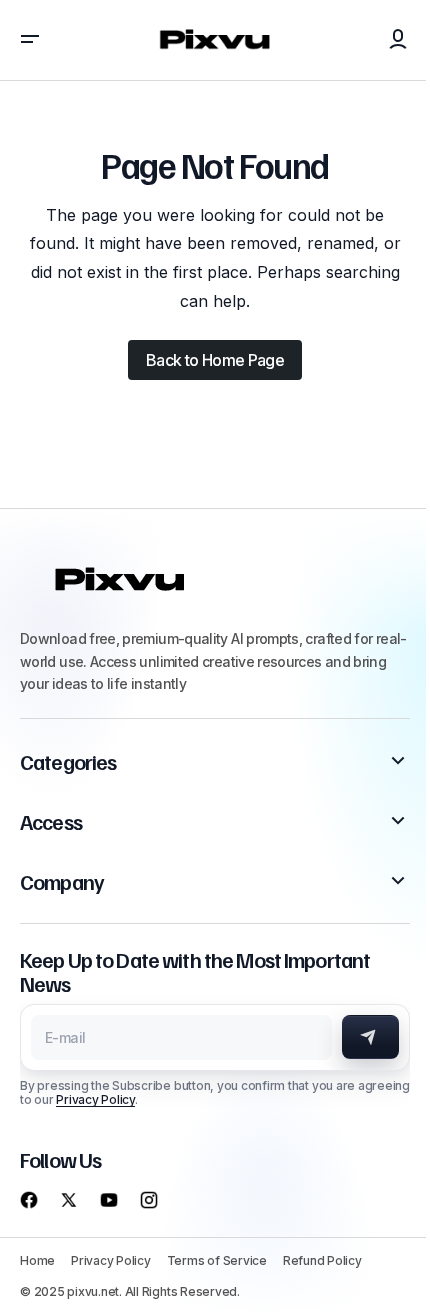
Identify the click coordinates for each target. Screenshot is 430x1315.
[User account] (398, 40)
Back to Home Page (215, 360)
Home (37, 1260)
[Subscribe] (370, 1037)
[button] (30, 40)
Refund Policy (322, 1260)
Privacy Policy (95, 1099)
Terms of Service (217, 1260)
